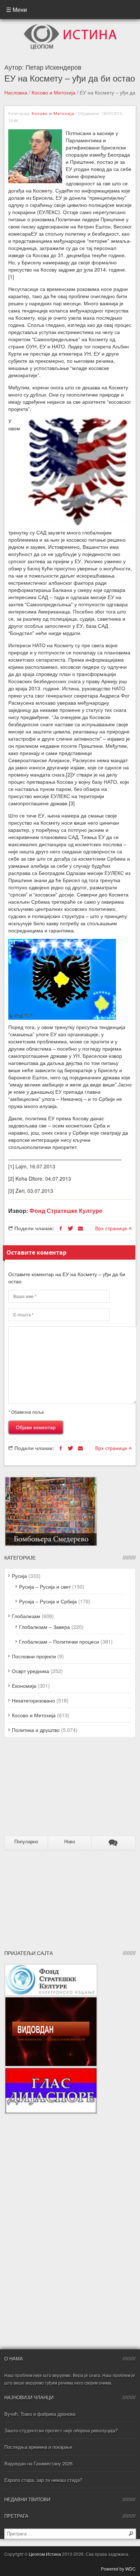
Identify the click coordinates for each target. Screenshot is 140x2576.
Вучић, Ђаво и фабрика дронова (40, 2414)
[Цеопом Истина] (70, 26)
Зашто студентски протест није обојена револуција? (61, 2430)
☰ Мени (17, 10)
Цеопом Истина (45, 2554)
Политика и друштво (36, 1730)
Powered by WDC (118, 2569)
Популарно (26, 1842)
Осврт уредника (31, 1671)
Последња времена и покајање (38, 2447)
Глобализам (26, 1616)
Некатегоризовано (33, 1700)
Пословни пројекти (34, 1656)
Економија (24, 1686)
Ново (70, 1842)
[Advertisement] (49, 1789)
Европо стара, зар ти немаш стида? (43, 2480)
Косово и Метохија (53, 92)
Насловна (16, 92)
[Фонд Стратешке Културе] (51, 1967)
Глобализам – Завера (45, 1627)
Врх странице (112, 1228)
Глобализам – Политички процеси (59, 1641)
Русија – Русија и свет (45, 1586)
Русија (19, 1576)
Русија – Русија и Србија (48, 1601)
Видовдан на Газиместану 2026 (38, 2463)
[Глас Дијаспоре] (51, 2071)
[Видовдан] (51, 2000)
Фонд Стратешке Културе (66, 1211)
